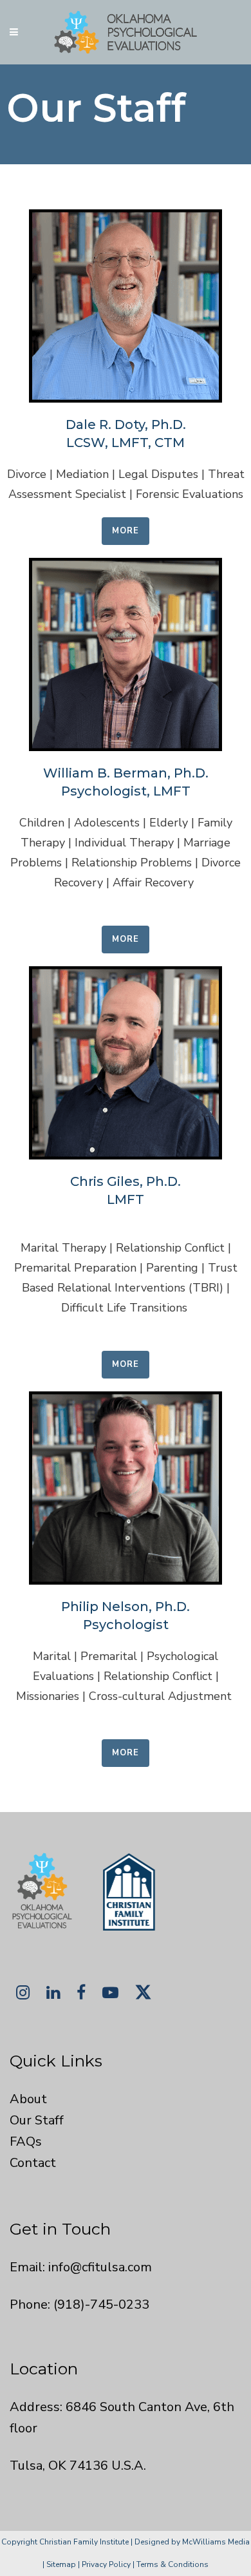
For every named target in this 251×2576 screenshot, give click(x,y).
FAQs (26, 2142)
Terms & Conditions (172, 2564)
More (126, 531)
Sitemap (61, 2564)
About (28, 2099)
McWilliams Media (216, 2542)
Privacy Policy (106, 2564)
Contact (33, 2163)
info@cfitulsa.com (100, 2267)
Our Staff (37, 2120)
